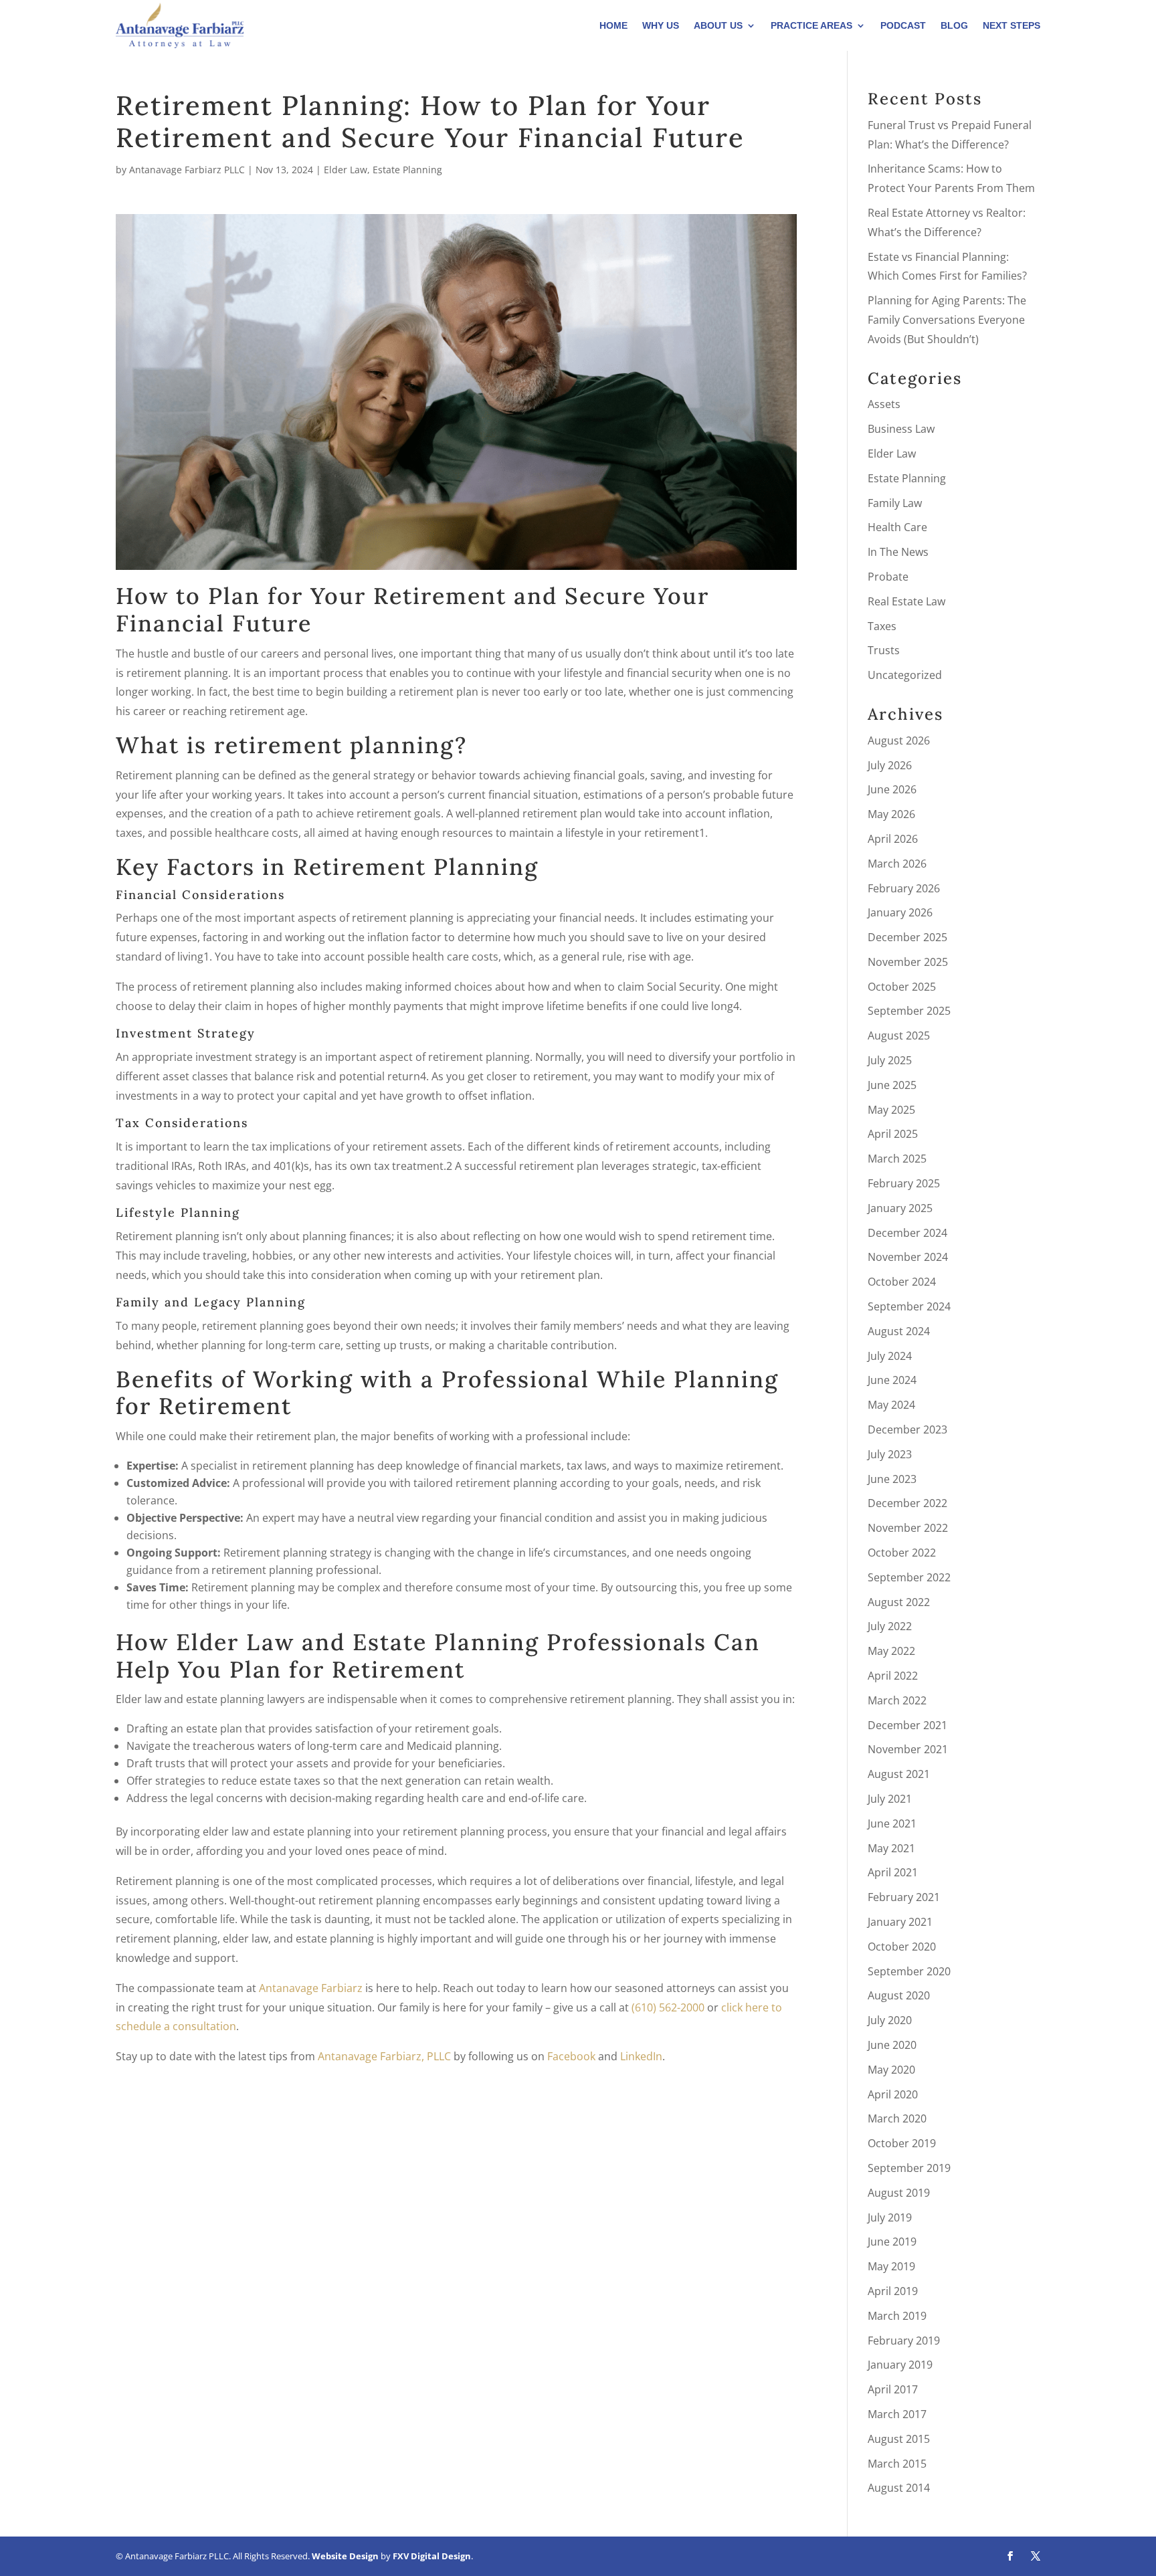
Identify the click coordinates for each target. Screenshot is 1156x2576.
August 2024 (899, 1331)
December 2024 (907, 1233)
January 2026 (900, 912)
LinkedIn (641, 2056)
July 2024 (890, 1356)
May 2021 (891, 1848)
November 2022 (908, 1528)
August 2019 (899, 2193)
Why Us (661, 25)
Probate (888, 577)
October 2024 (902, 1282)
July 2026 (890, 765)
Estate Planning (407, 170)
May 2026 (891, 814)
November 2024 (908, 1257)
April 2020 (893, 2094)
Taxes (882, 626)
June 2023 (892, 1479)
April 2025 (893, 1134)
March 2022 (897, 1700)
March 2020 (897, 2118)
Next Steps (1011, 25)
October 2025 (902, 987)
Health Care (897, 527)
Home (613, 25)
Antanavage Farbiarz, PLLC (384, 2056)
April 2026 (893, 839)
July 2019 (890, 2217)
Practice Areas (811, 25)
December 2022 (907, 1503)
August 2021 (899, 1774)
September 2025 (909, 1011)
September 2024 (909, 1306)
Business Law (901, 429)
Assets (884, 404)
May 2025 (891, 1110)
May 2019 (891, 2266)
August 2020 (899, 1995)
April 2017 (893, 2389)
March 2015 (897, 2464)
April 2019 (893, 2291)
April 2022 (893, 1676)
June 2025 (892, 1085)
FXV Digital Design (432, 2556)
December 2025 (907, 937)
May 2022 (891, 1651)
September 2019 (909, 2168)
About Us (718, 25)
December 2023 (907, 1429)
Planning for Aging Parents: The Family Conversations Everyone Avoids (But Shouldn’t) (947, 320)
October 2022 (902, 1553)
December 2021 (907, 1725)
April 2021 (893, 1872)
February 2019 (904, 2341)
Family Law (895, 503)
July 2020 (890, 2020)
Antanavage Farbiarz (311, 1988)
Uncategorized (905, 675)
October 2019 (902, 2143)
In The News (898, 552)
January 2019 (900, 2365)
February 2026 (904, 888)
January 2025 (900, 1208)
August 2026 (899, 740)
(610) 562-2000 (668, 2007)
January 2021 (900, 1922)
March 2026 (897, 864)
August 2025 (899, 1035)
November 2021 (908, 1749)
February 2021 (904, 1897)
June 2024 (892, 1380)
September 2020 (909, 1971)
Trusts (884, 650)
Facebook (571, 2056)
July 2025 (890, 1060)
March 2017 (897, 2414)
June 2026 (892, 789)
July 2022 (890, 1626)
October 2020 (902, 1947)
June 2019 (892, 2242)
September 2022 (909, 1577)
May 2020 (891, 2070)
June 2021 (892, 1823)
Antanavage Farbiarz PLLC (187, 170)
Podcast (903, 25)
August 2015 (899, 2439)
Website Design (345, 2556)
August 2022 (899, 1602)
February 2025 (904, 1183)
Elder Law (346, 170)
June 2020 (892, 2045)
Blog (954, 25)
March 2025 (897, 1159)
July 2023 (890, 1454)
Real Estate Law (906, 601)
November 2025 (908, 962)
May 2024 (891, 1405)
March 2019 (897, 2316)
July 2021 (890, 1799)
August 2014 (899, 2488)
